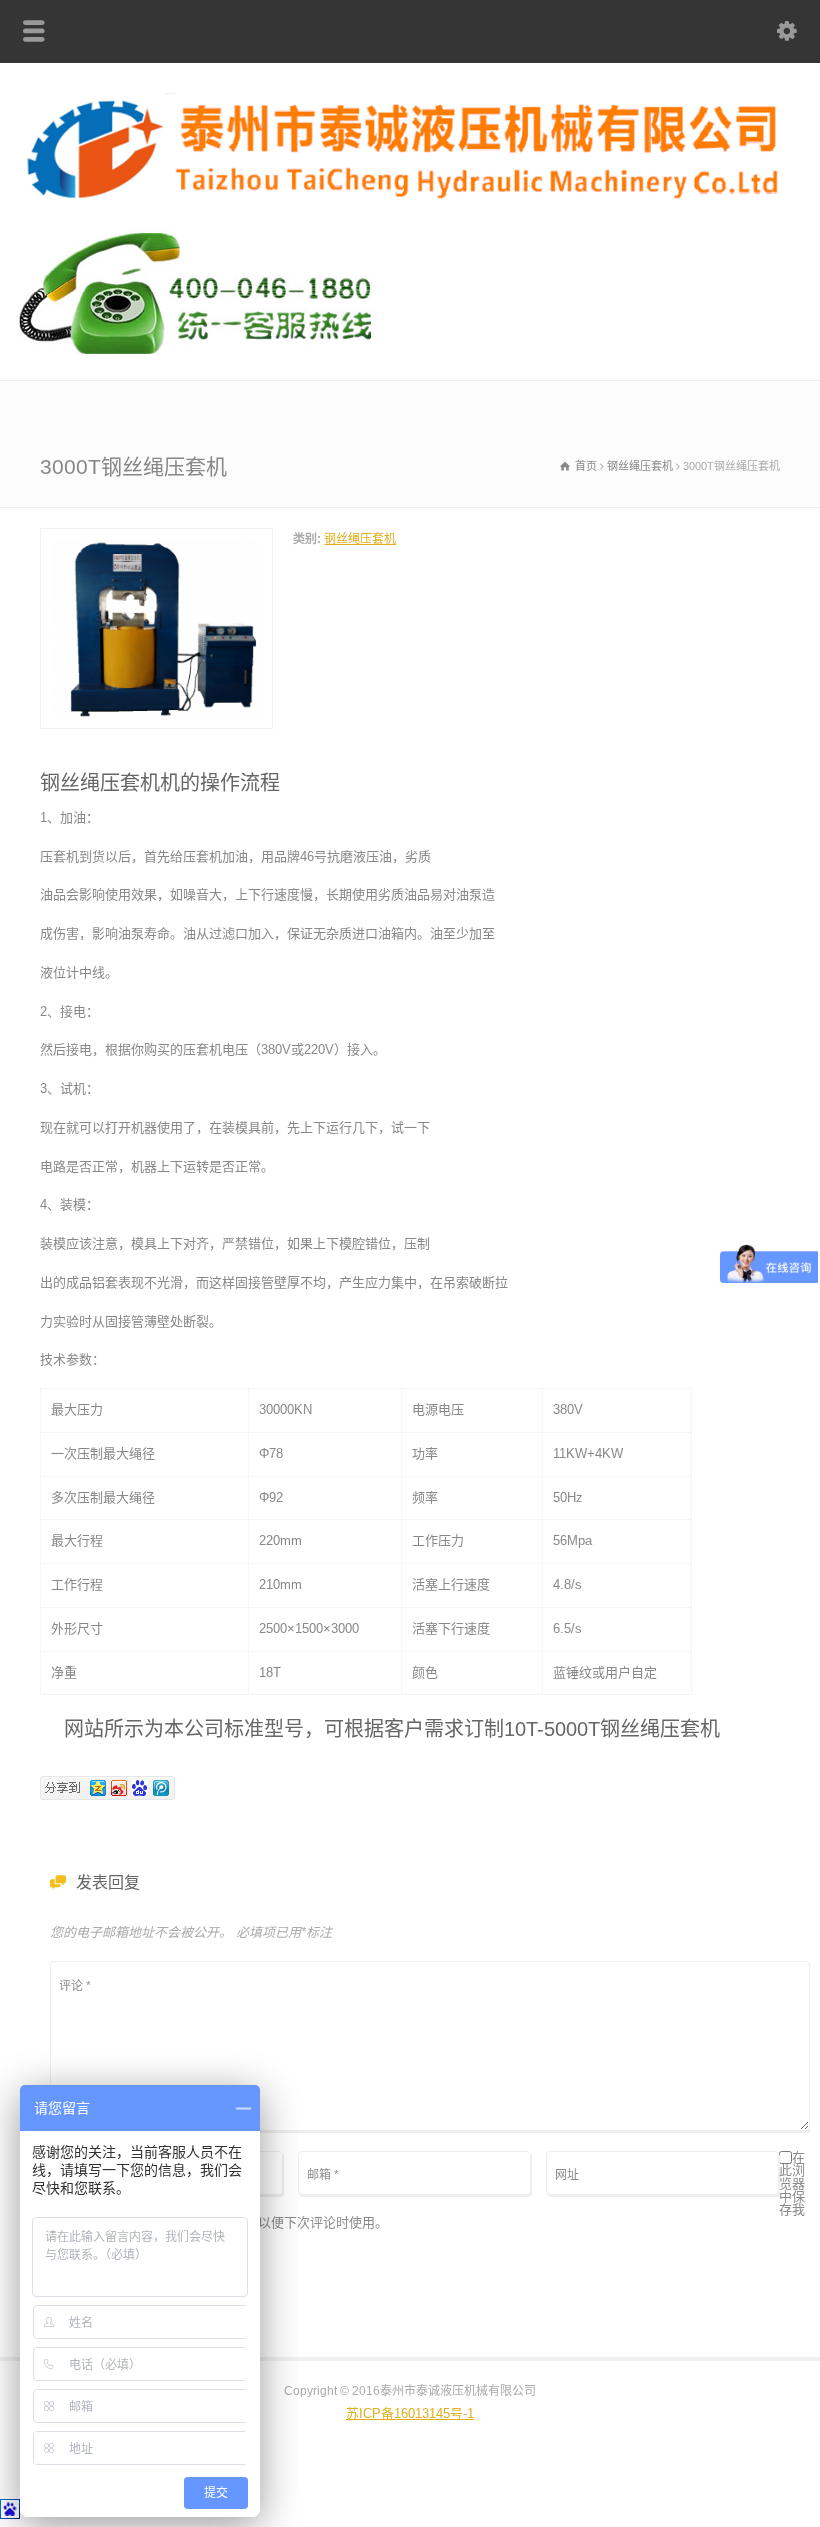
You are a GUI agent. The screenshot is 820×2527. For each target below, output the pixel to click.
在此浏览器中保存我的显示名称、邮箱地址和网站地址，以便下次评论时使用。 (427, 2190)
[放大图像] (157, 539)
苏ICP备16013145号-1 (410, 2413)
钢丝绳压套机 (360, 539)
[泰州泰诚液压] (410, 200)
